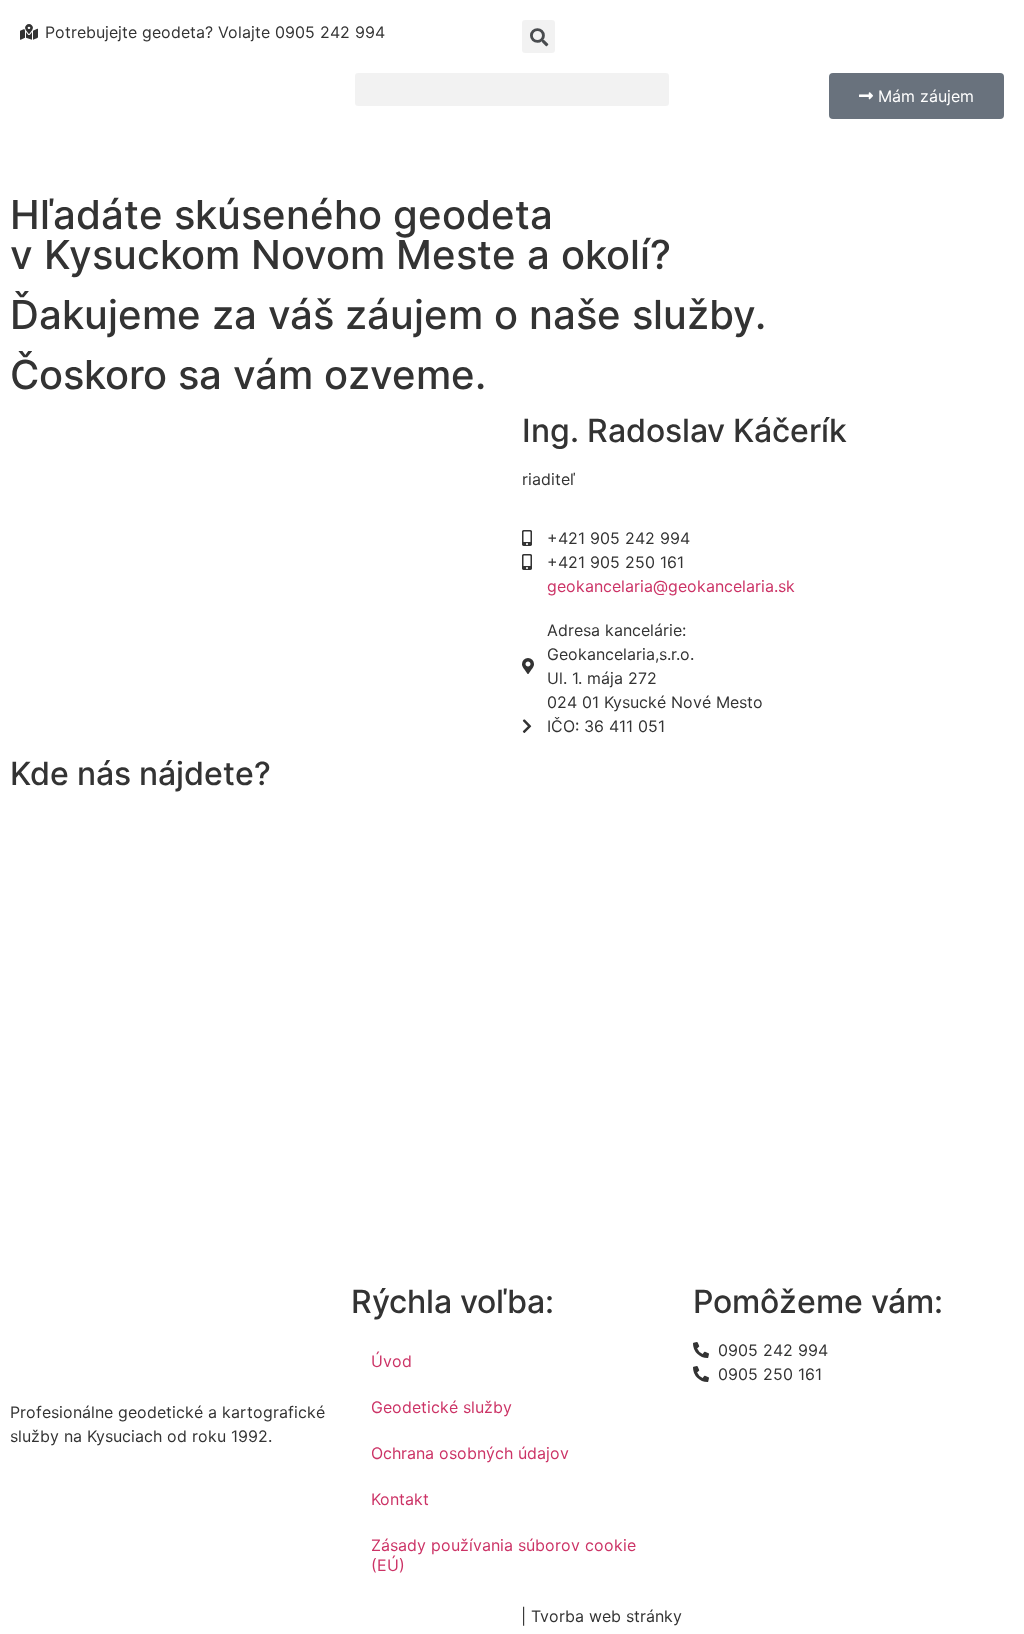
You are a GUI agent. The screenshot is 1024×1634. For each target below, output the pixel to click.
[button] (512, 89)
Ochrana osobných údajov (470, 1453)
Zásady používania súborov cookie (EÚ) (503, 1555)
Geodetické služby (441, 1407)
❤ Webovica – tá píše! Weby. (779, 1616)
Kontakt (400, 1499)
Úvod (391, 1361)
